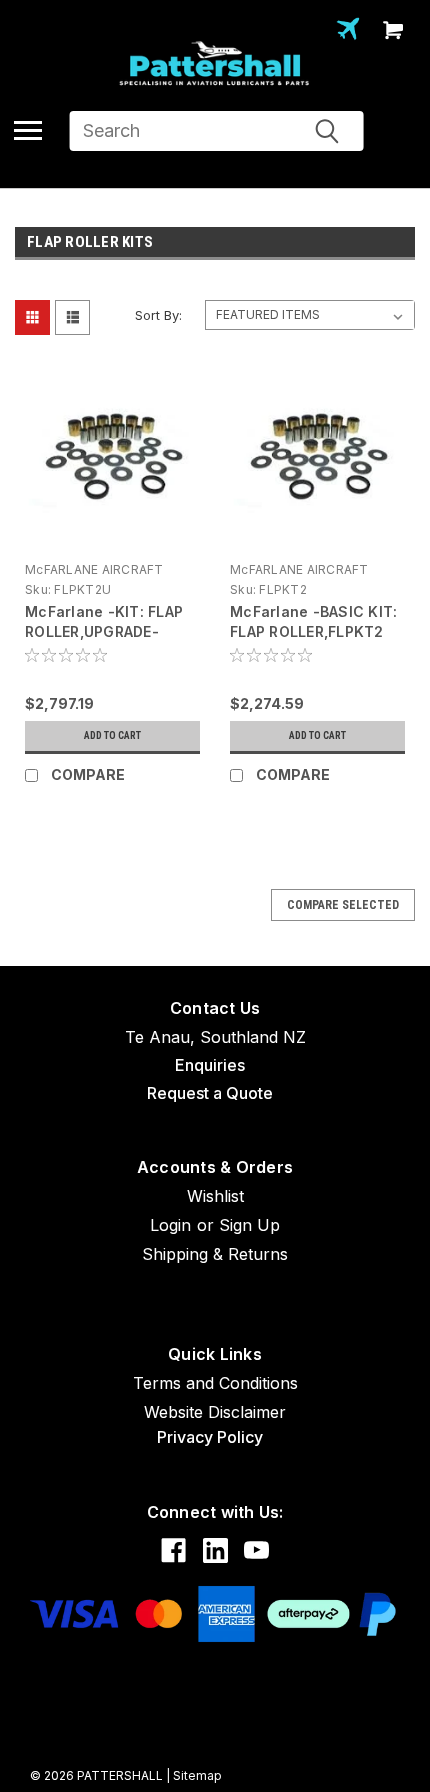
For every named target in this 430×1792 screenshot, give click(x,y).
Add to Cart (112, 735)
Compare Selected (343, 905)
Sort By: (158, 315)
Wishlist (215, 1196)
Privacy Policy (210, 1437)
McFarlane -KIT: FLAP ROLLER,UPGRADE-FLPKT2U (104, 631)
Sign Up (249, 1225)
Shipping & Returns (215, 1254)
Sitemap (197, 1775)
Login (170, 1225)
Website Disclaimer (215, 1412)
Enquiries (210, 1065)
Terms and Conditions (215, 1383)
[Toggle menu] (28, 130)
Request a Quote (210, 1093)
